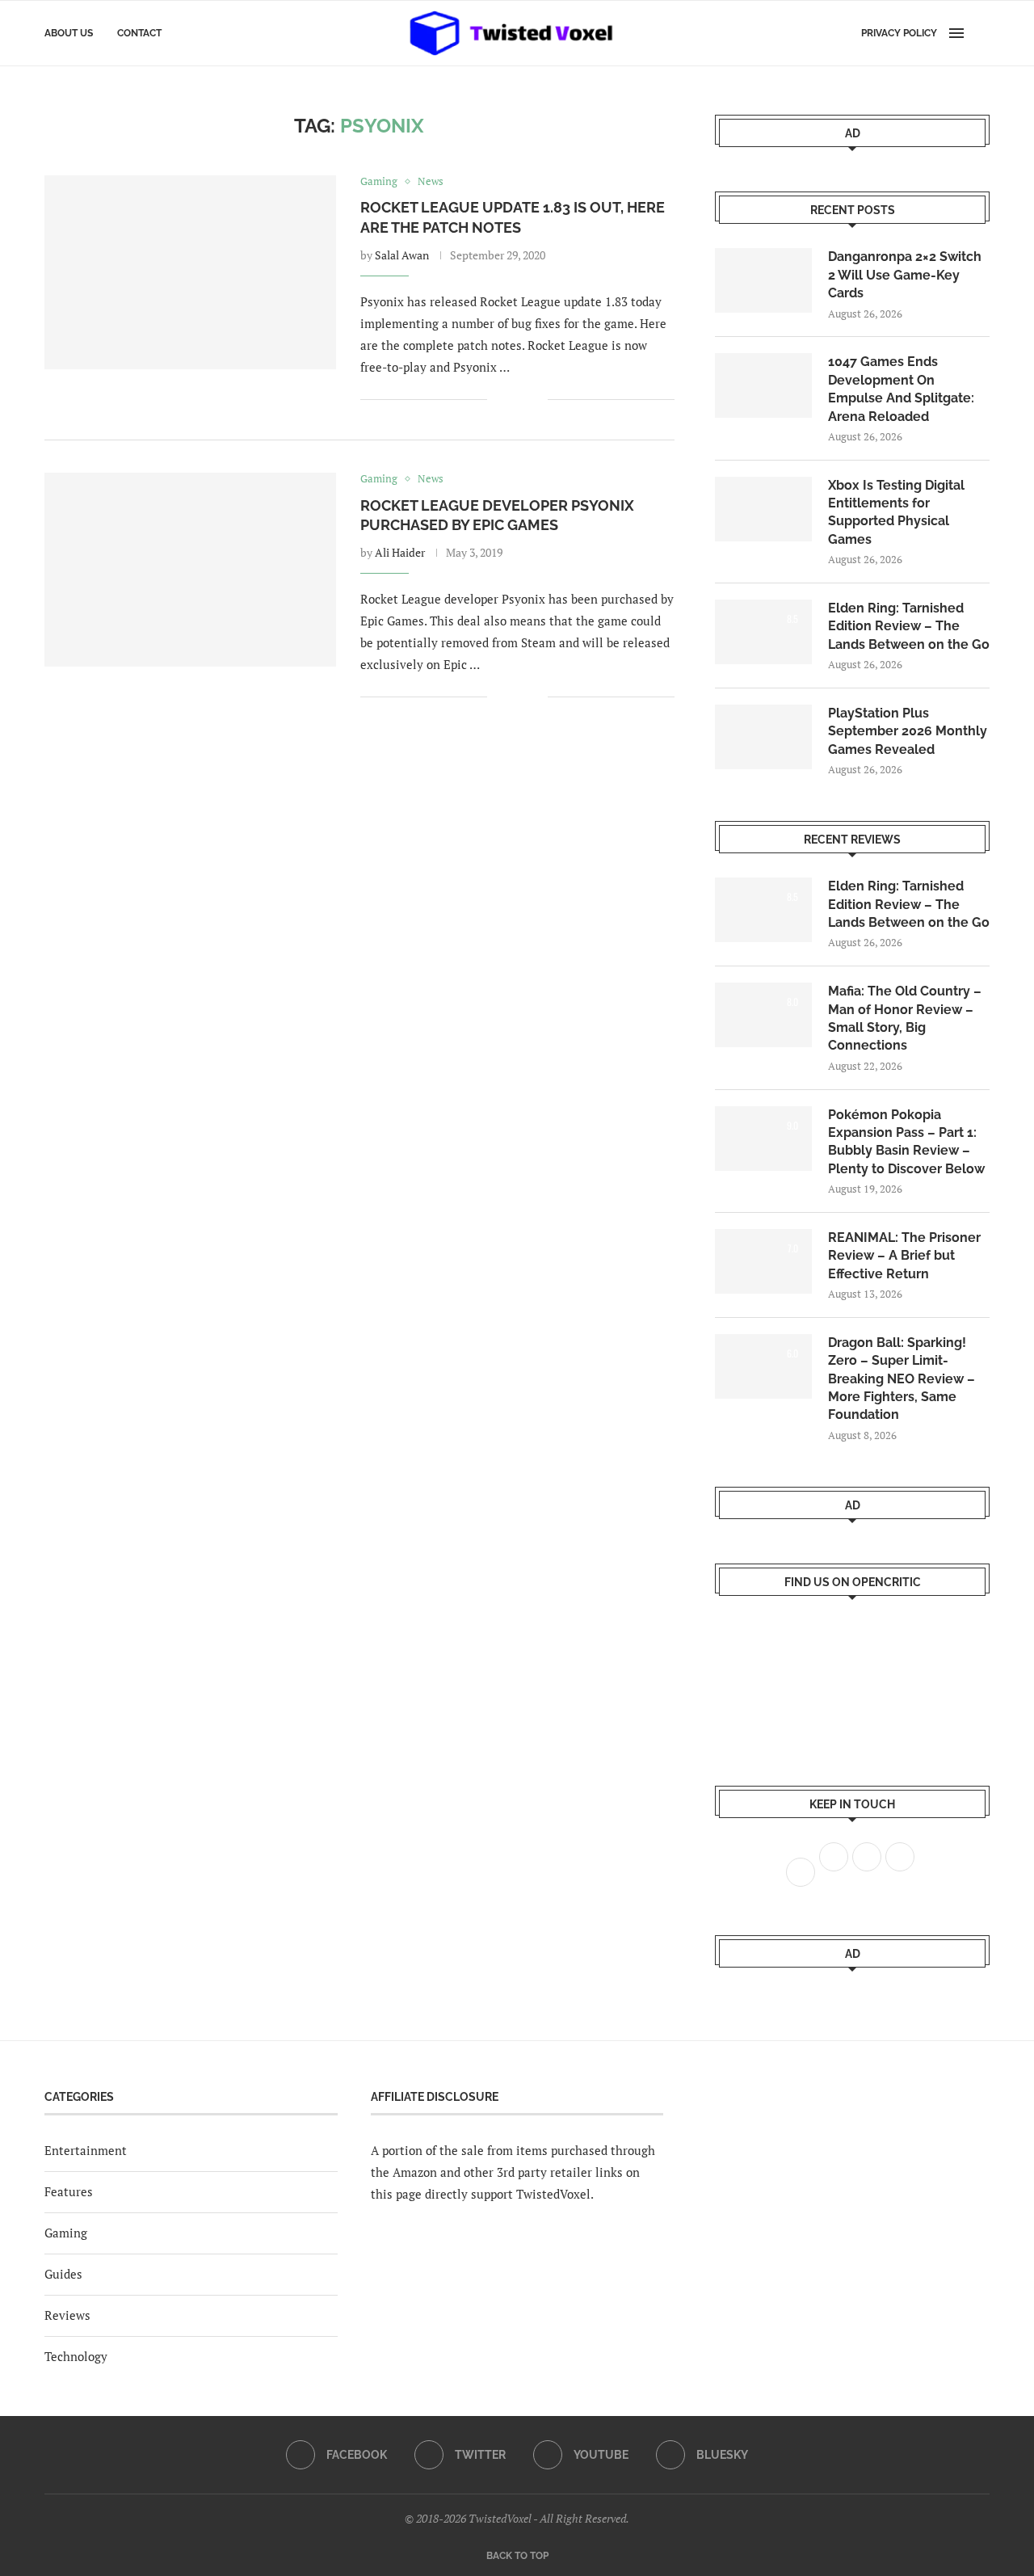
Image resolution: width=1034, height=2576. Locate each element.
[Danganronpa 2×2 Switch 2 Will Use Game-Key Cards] (763, 280)
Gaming (66, 2233)
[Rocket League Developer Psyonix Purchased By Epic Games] (190, 570)
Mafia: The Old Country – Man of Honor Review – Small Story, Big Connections (905, 1018)
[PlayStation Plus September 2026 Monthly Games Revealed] (763, 737)
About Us (69, 33)
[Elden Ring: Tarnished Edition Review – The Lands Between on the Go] (763, 632)
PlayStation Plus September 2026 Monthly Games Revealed (908, 731)
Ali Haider (400, 552)
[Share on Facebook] (511, 400)
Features (69, 2191)
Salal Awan (402, 255)
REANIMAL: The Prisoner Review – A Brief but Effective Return (904, 1256)
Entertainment (86, 2150)
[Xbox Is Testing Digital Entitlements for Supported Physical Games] (763, 509)
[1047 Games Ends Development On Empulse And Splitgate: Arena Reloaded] (763, 385)
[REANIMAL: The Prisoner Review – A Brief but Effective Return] (763, 1261)
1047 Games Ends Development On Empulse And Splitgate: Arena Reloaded (901, 389)
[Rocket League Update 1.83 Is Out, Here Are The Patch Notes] (190, 272)
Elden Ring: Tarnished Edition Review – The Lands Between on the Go (909, 626)
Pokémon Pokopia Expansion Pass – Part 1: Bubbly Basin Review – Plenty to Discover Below (906, 1142)
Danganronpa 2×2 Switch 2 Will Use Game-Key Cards (905, 275)
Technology (76, 2356)
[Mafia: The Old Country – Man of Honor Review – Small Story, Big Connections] (763, 1015)
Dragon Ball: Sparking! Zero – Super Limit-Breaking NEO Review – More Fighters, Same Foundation (902, 1379)
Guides (63, 2274)
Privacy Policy (899, 33)
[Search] (981, 33)
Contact (139, 33)
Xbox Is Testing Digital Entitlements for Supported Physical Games (896, 512)
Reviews (67, 2315)
